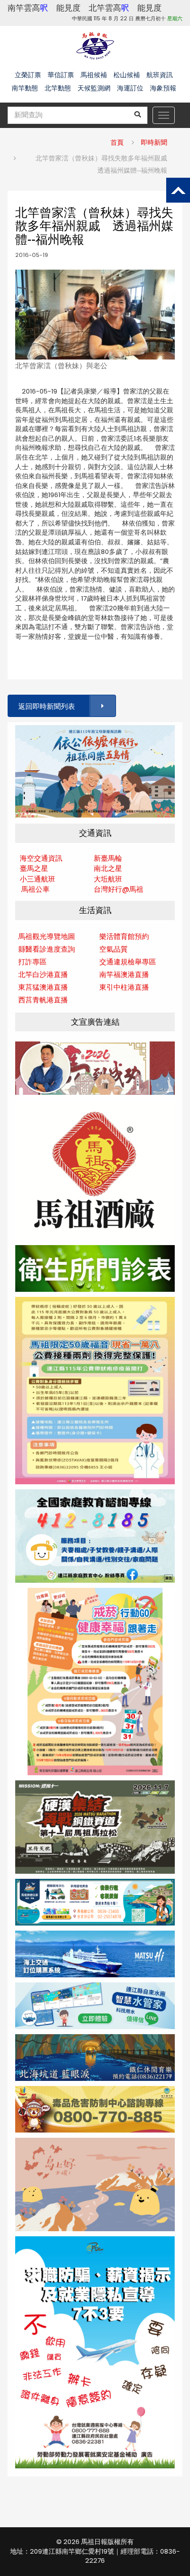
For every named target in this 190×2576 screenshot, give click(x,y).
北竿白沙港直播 (43, 974)
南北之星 (108, 868)
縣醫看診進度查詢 (47, 949)
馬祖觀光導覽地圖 (47, 936)
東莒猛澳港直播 (43, 987)
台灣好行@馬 (115, 889)
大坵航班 (108, 879)
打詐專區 (32, 962)
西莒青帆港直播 (43, 1000)
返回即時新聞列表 (47, 706)
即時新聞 (154, 142)
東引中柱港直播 (124, 987)
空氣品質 (113, 949)
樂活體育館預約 (124, 936)
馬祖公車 (35, 889)
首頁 (117, 142)
